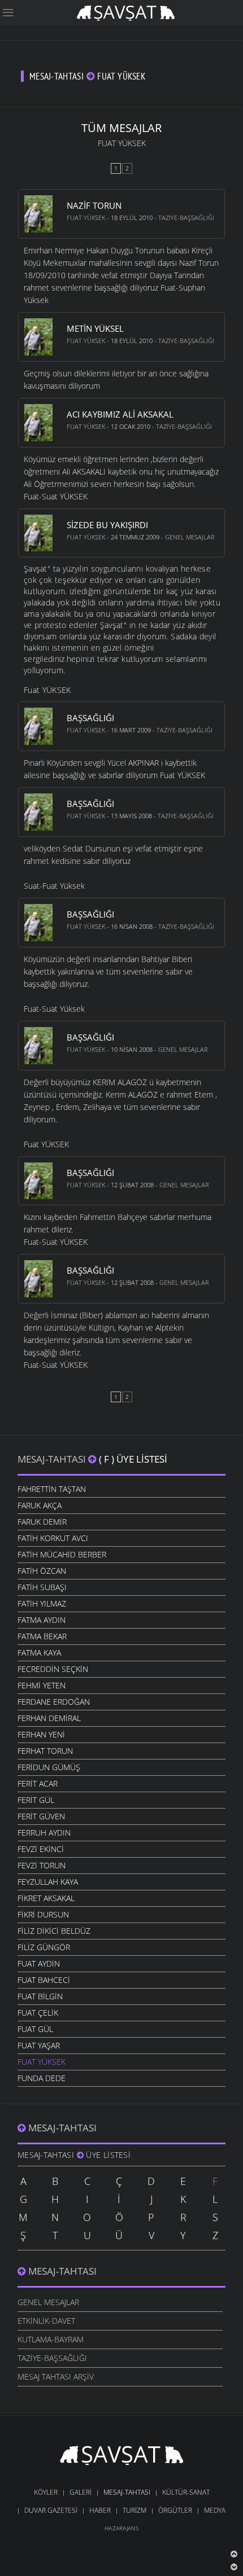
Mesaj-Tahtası (53, 1459)
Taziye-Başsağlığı (186, 218)
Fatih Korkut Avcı (53, 1538)
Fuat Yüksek (86, 218)
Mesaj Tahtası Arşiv (56, 2377)
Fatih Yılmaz (42, 1603)
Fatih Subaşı (42, 1587)
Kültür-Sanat (186, 2492)
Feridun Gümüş (49, 1767)
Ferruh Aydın (44, 1833)
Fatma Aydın (42, 1620)
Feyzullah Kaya (48, 1882)
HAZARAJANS (121, 2528)
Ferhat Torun (45, 1751)
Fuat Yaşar (39, 2045)
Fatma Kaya (39, 1653)
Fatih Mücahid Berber (62, 1554)
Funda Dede (42, 2078)
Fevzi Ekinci (41, 1849)
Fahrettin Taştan (52, 1489)
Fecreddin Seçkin (53, 1669)
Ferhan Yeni (41, 1734)
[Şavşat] (122, 2457)
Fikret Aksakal (46, 1898)
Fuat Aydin (39, 1963)
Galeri (81, 2492)
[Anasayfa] (126, 12)
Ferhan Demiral (49, 1718)
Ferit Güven (41, 1816)
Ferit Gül (36, 1800)
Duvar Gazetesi (51, 2510)
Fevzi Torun (42, 1865)
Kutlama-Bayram (51, 2339)
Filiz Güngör (44, 1947)
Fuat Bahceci (44, 1980)
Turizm (134, 2510)
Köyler (46, 2492)
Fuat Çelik (38, 2013)
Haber (100, 2510)
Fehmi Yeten (42, 1685)
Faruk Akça (40, 1505)
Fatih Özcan (42, 1571)
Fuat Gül (35, 2029)
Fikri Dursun (43, 1914)
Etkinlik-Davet (46, 2321)
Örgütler (175, 2510)
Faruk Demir (42, 1522)
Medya (215, 2510)
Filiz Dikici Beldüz (54, 1931)
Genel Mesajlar (190, 537)
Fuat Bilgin (40, 1996)
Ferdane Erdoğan (54, 1702)
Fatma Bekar (42, 1636)
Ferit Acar (38, 1783)
